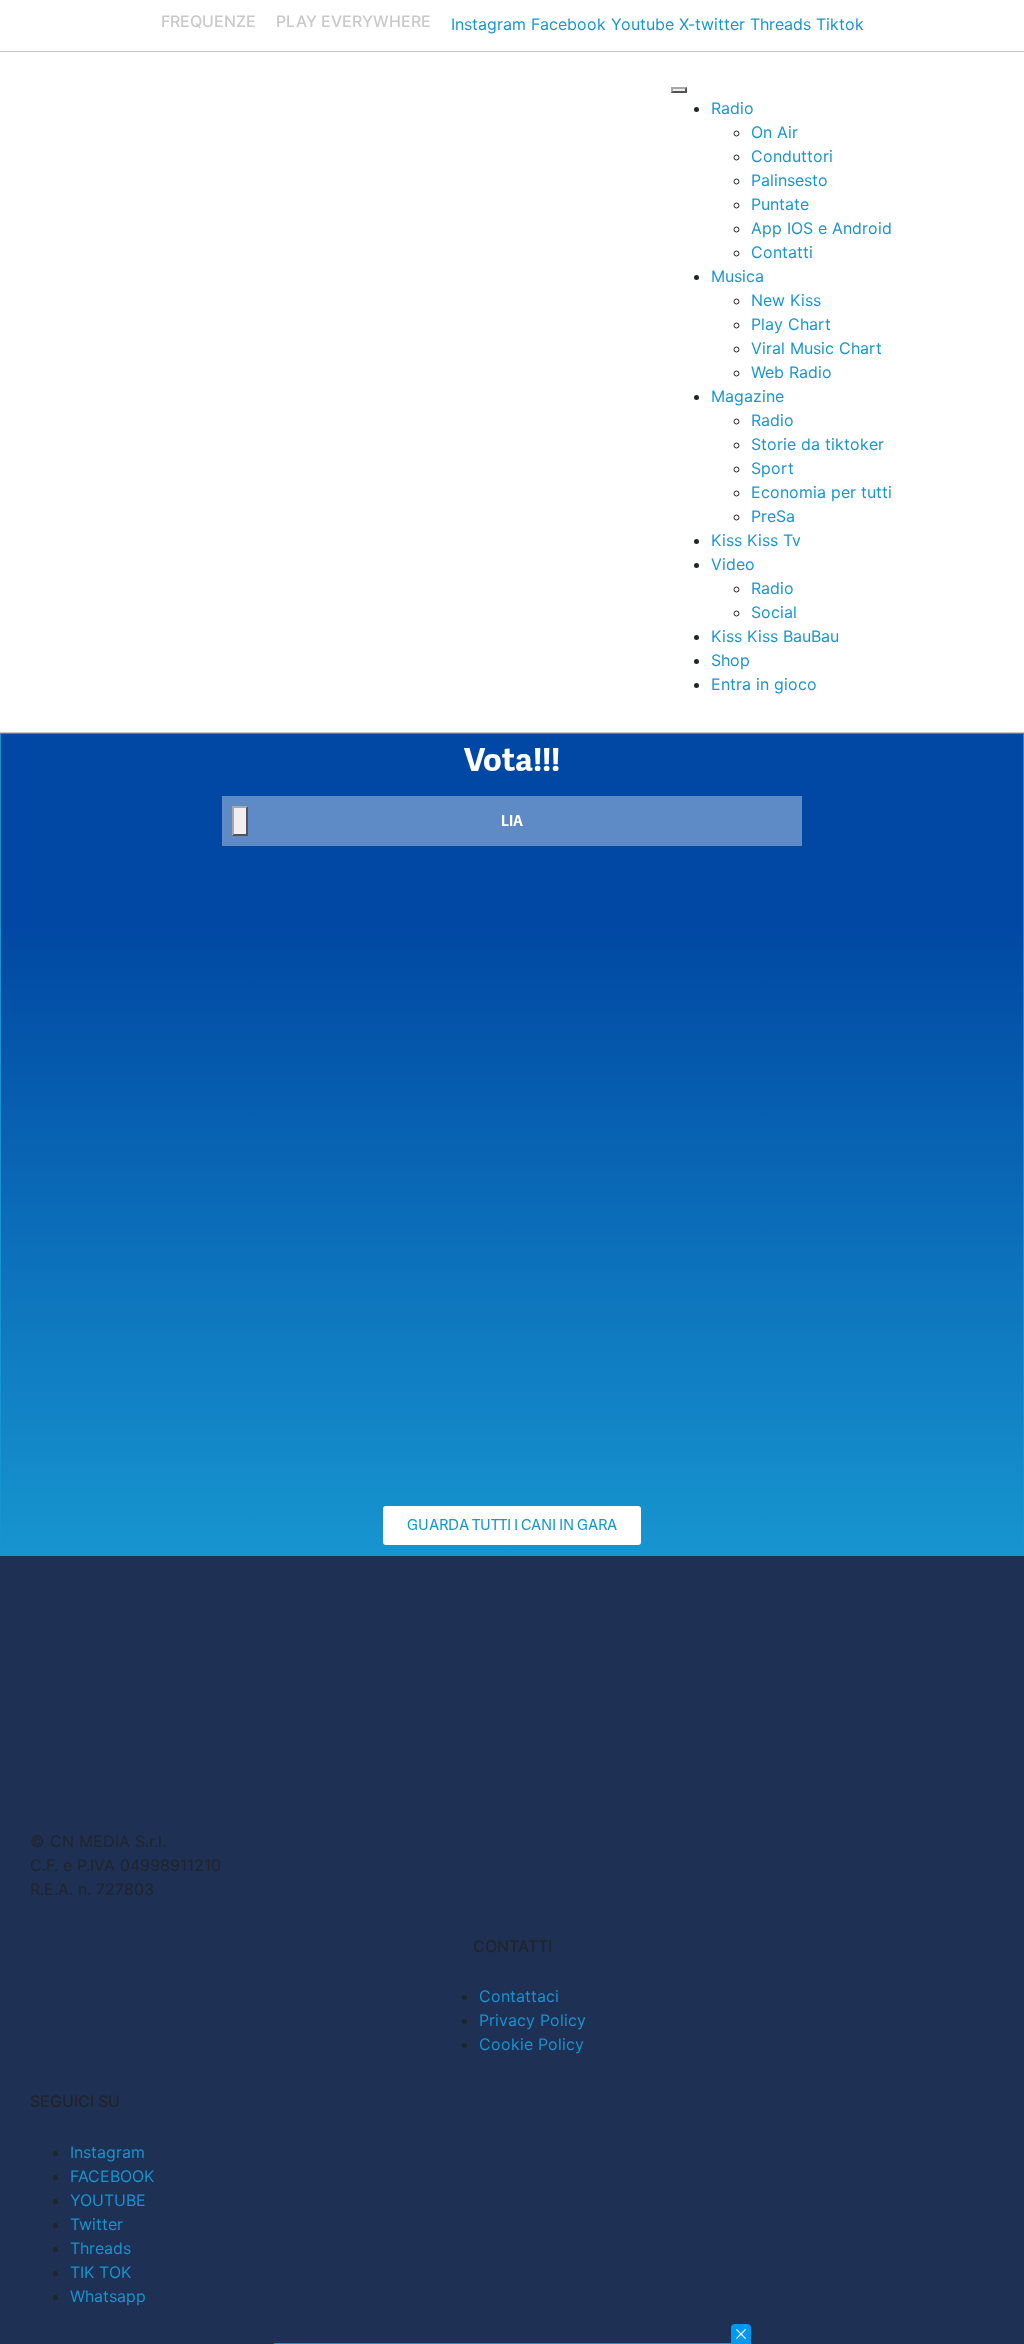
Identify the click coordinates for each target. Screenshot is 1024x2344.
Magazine (747, 396)
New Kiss (786, 300)
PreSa (773, 516)
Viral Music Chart (816, 348)
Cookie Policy (531, 2044)
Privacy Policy (532, 2020)
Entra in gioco (764, 684)
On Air (774, 132)
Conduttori (792, 156)
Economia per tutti (821, 492)
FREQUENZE (208, 21)
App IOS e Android (821, 228)
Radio (732, 108)
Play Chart (791, 324)
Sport (772, 468)
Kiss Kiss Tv (756, 540)
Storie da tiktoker (817, 444)
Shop (730, 660)
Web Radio (791, 372)
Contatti (782, 252)
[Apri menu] (679, 90)
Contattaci (519, 1996)
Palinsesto (789, 180)
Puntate (780, 204)
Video (733, 564)
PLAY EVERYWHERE (353, 21)
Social (774, 612)
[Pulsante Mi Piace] (240, 821)
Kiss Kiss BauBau (775, 636)
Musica (737, 276)
